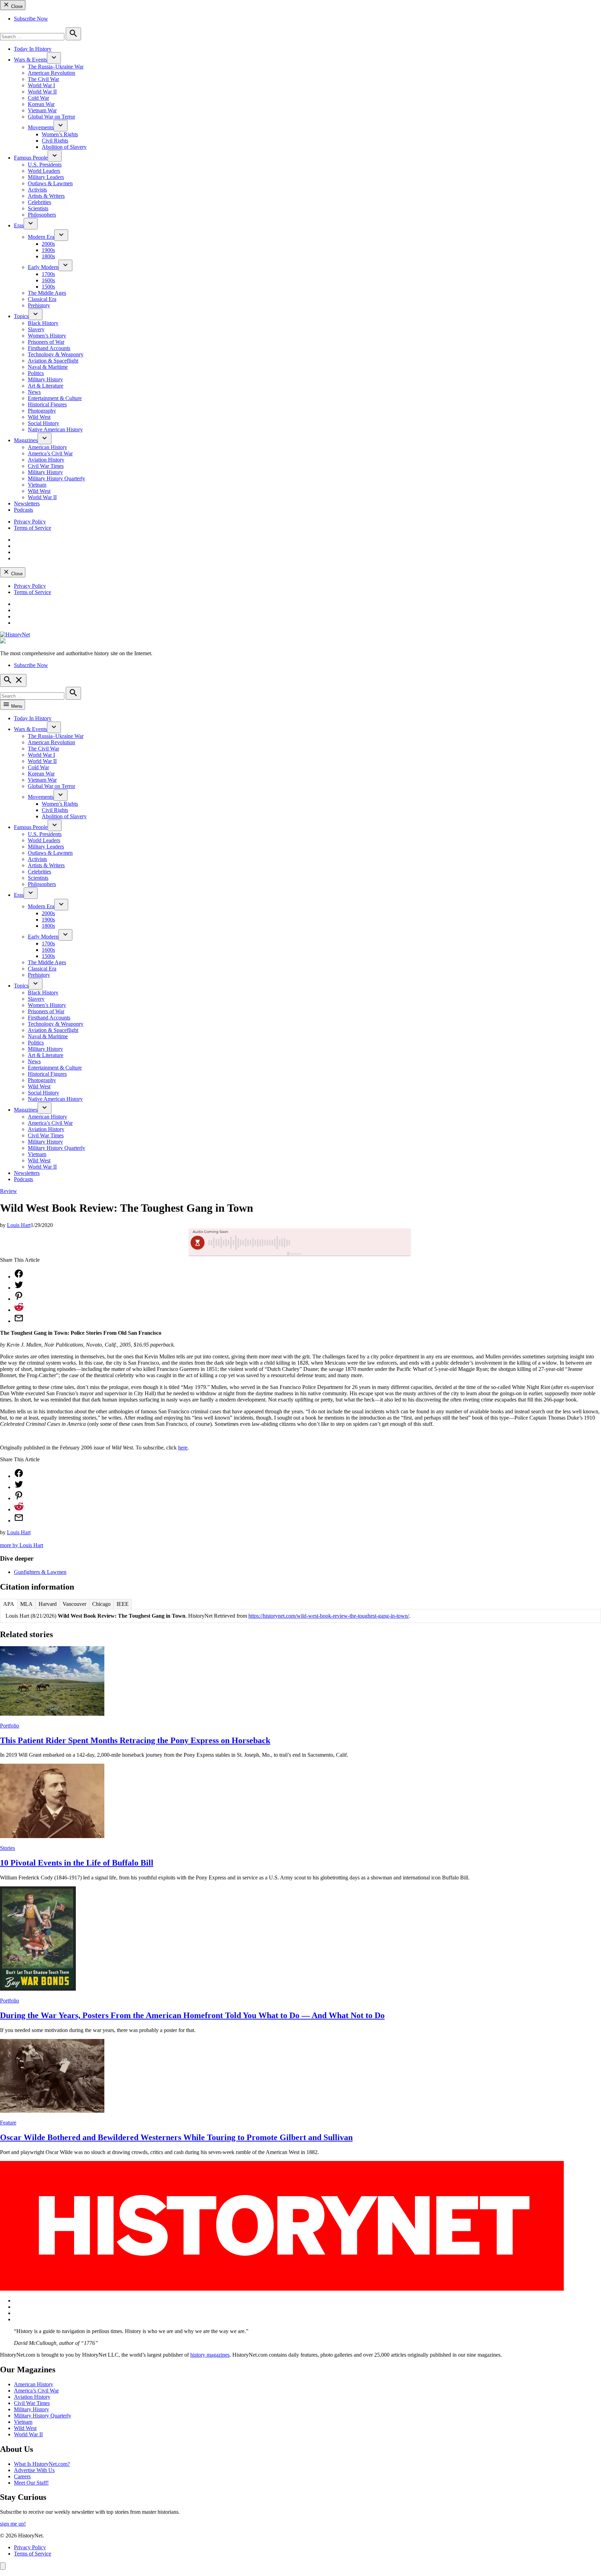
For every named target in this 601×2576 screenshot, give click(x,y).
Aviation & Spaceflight (53, 361)
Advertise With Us (34, 2470)
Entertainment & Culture (55, 398)
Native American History (55, 429)
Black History (43, 323)
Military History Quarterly (57, 478)
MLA (26, 1604)
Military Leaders (46, 177)
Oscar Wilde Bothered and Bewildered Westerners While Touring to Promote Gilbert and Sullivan (176, 2137)
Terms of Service (33, 528)
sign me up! (13, 2524)
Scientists (38, 208)
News (34, 392)
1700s (48, 274)
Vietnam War (42, 110)
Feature (8, 2123)
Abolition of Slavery (64, 147)
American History (47, 447)
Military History (45, 379)
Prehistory (39, 305)
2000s (48, 244)
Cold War (38, 98)
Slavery (36, 329)
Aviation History (46, 460)
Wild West (39, 417)
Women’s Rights (60, 134)
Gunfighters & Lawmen (40, 1572)
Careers (22, 2476)
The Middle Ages (47, 293)
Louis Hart (19, 1225)
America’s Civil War (50, 453)
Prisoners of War (46, 342)
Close (16, 6)
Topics (21, 316)
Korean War (41, 104)
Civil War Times (46, 466)
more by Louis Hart (22, 1545)
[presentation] (54, 58)
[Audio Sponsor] (352, 1243)
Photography (42, 411)
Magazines (26, 440)
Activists (37, 190)
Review (9, 1191)
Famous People (31, 158)
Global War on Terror (51, 117)
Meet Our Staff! (31, 2483)
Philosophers (42, 215)
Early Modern (43, 267)
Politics (36, 373)
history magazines (210, 2355)
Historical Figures (47, 404)
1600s (48, 280)
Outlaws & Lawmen (50, 183)
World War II (42, 92)
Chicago (101, 1604)
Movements (41, 127)
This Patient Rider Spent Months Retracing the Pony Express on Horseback (135, 1740)
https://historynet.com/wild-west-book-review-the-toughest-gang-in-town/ (329, 1616)
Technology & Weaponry (56, 354)
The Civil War (43, 79)
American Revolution (51, 73)
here (183, 1448)
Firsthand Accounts (49, 348)
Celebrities (39, 202)
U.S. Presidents (45, 165)
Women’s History (47, 336)
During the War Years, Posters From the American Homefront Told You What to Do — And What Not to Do (192, 2015)
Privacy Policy (30, 522)
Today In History (33, 49)
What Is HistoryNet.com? (42, 2464)
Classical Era (42, 299)
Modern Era (41, 237)
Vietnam (37, 485)
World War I (41, 85)
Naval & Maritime (48, 367)
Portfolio (10, 1726)
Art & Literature (46, 386)
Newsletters (27, 503)
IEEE (123, 1604)
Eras (19, 225)
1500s (48, 287)
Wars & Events (30, 60)
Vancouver (74, 1604)
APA (9, 1604)
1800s (48, 256)
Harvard (48, 1604)
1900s (48, 250)
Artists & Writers (46, 196)
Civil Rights (55, 141)
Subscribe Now (31, 19)
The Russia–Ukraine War (56, 67)
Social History (43, 423)
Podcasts (23, 510)
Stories (7, 1848)
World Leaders (44, 171)
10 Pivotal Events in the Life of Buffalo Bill (77, 1863)
